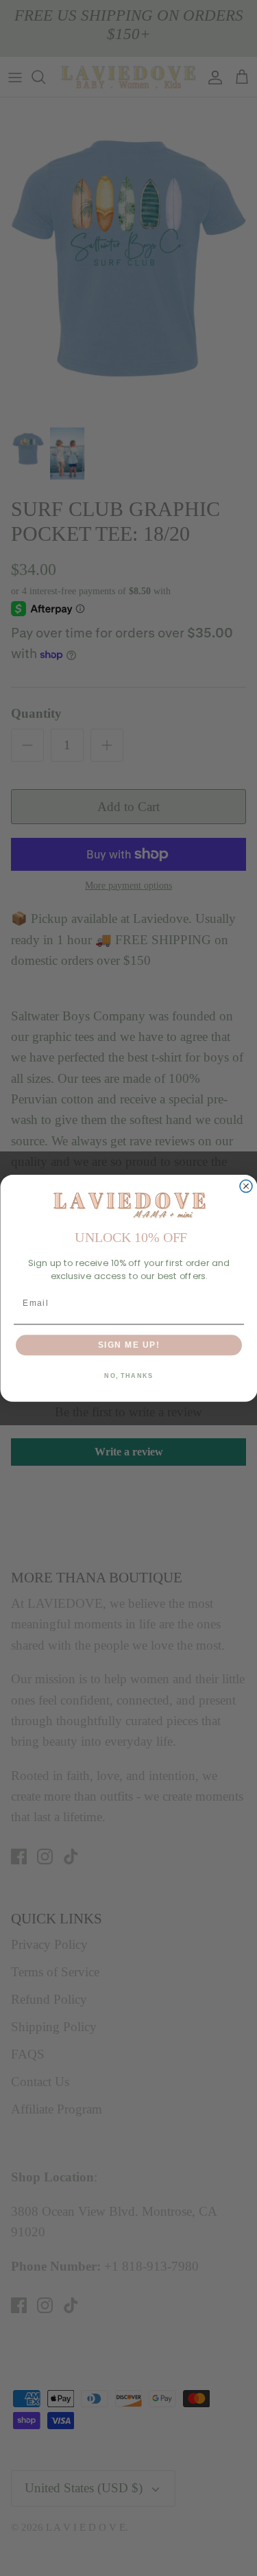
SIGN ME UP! (128, 1345)
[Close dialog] (246, 1186)
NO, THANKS (128, 1375)
